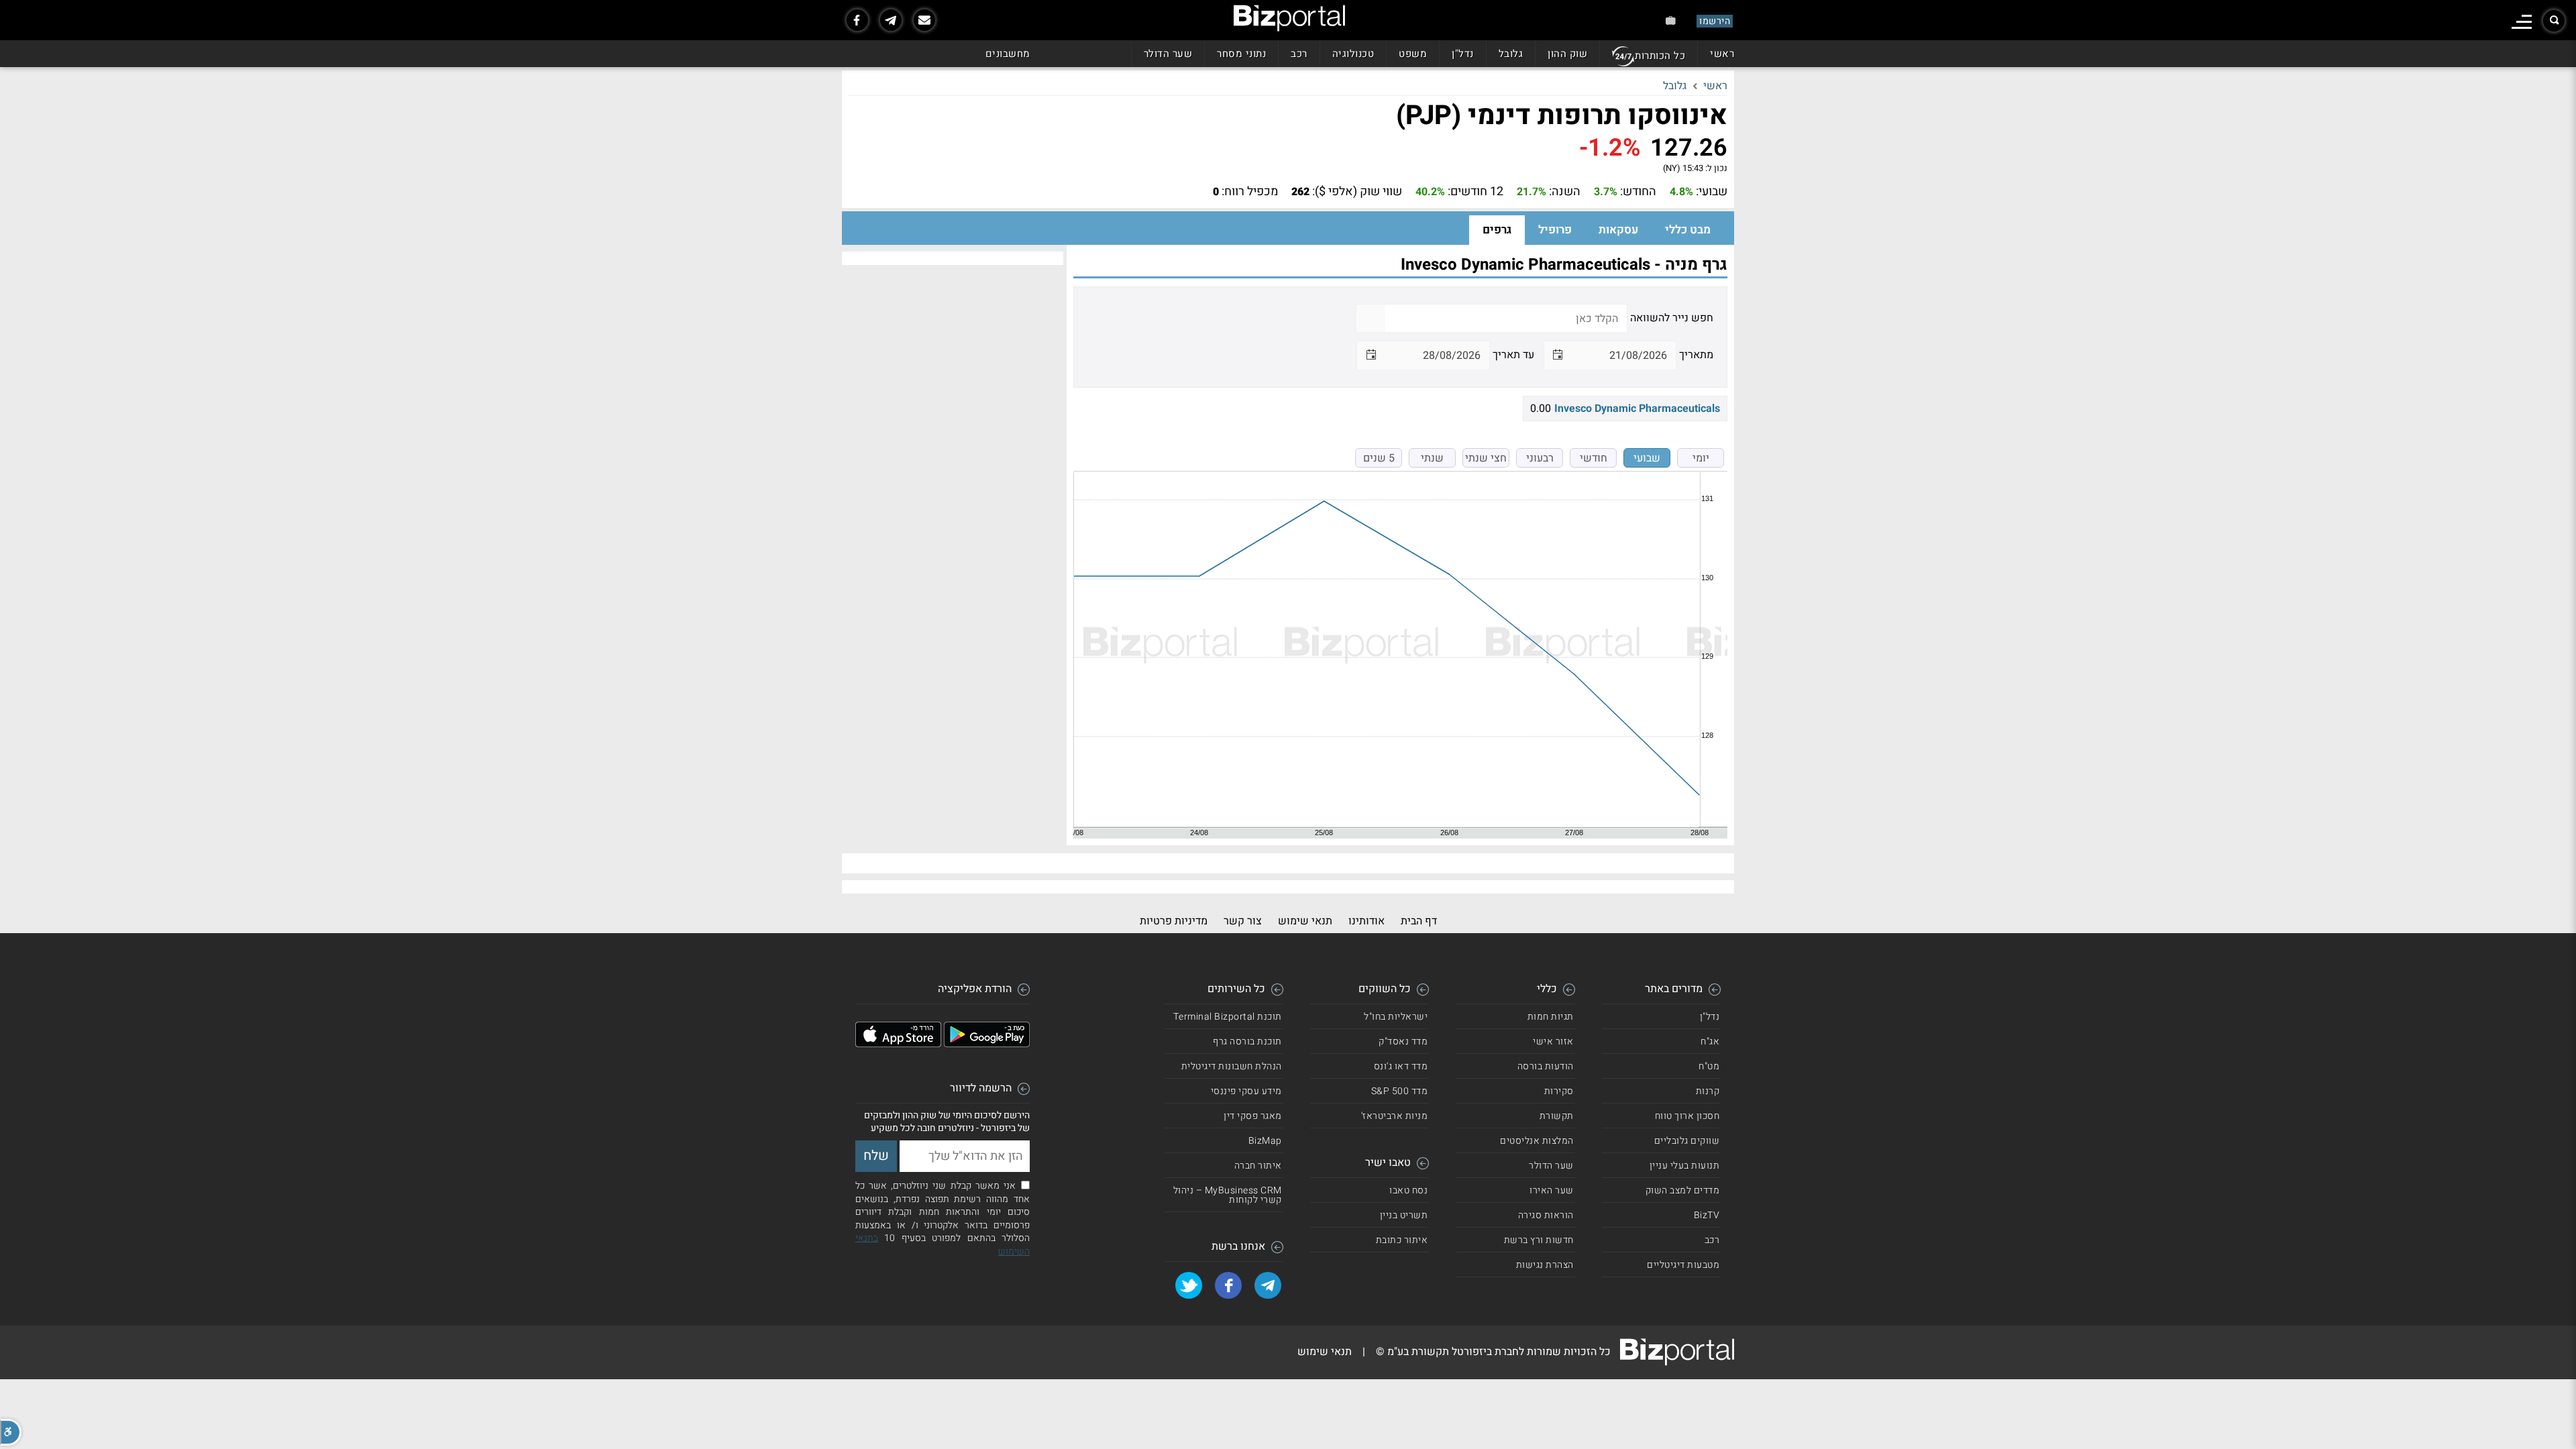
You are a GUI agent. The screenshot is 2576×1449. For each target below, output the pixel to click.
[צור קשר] (924, 20)
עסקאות (1618, 230)
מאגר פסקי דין (1253, 1116)
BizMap (1265, 1141)
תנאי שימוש (1305, 921)
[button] (11, 1432)
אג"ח (1710, 1041)
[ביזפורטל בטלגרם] (891, 20)
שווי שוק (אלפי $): (1357, 192)
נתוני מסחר (1241, 54)
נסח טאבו (1408, 1190)
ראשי (1722, 54)
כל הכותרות (1660, 56)
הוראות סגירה (1546, 1215)
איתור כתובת (1402, 1240)
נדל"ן (1463, 54)
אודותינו (1366, 921)
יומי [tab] (1701, 458)
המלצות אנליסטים (1537, 1141)
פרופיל (1555, 230)
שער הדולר (1168, 54)
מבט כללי (1688, 230)
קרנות (1708, 1091)
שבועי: (1712, 192)
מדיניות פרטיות (1174, 921)
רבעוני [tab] (1540, 458)
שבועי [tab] (1647, 458)
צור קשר (1243, 921)
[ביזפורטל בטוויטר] (1189, 1285)
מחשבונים (1008, 54)
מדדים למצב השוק (1683, 1190)
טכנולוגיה (1353, 54)
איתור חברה (1258, 1166)
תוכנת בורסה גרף (1247, 1041)
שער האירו (1552, 1190)
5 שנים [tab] (1379, 458)
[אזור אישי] (1671, 20)
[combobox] (1623, 355)
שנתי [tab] (1432, 458)
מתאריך (1696, 355)
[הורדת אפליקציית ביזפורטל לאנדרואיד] (987, 1044)
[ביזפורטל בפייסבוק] (857, 20)
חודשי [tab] (1594, 458)
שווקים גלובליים (1687, 1141)
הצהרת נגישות (1545, 1265)
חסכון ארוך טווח (1687, 1116)
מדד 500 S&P (1400, 1091)
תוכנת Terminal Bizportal (1228, 1017)
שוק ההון (1567, 54)
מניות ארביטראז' (1395, 1116)
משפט (1413, 54)
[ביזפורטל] (1289, 18)
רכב (1299, 54)
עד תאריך (1513, 355)
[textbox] (1506, 318)
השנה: (1565, 192)
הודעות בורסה (1546, 1066)
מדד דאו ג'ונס (1401, 1066)
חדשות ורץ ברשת (1539, 1240)
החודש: (1638, 192)
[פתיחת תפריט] (2522, 22)
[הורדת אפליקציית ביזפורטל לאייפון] (898, 1044)
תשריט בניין (1404, 1215)
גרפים (1497, 230)
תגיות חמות (1551, 1017)
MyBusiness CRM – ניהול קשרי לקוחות (1228, 1195)
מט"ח (1709, 1066)
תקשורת (1557, 1116)
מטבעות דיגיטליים (1683, 1265)
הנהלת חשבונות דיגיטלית (1232, 1066)
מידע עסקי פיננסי (1246, 1091)
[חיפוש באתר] (2554, 21)
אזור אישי (1553, 1041)
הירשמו (1715, 21)
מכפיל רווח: (1250, 192)
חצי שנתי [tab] (1486, 458)
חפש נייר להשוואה (1672, 318)
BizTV (1707, 1215)
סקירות (1559, 1091)
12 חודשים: (1475, 192)
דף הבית (1419, 921)
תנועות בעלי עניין (1685, 1166)
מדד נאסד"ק (1403, 1041)
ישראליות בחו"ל (1396, 1017)
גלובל (1511, 54)
